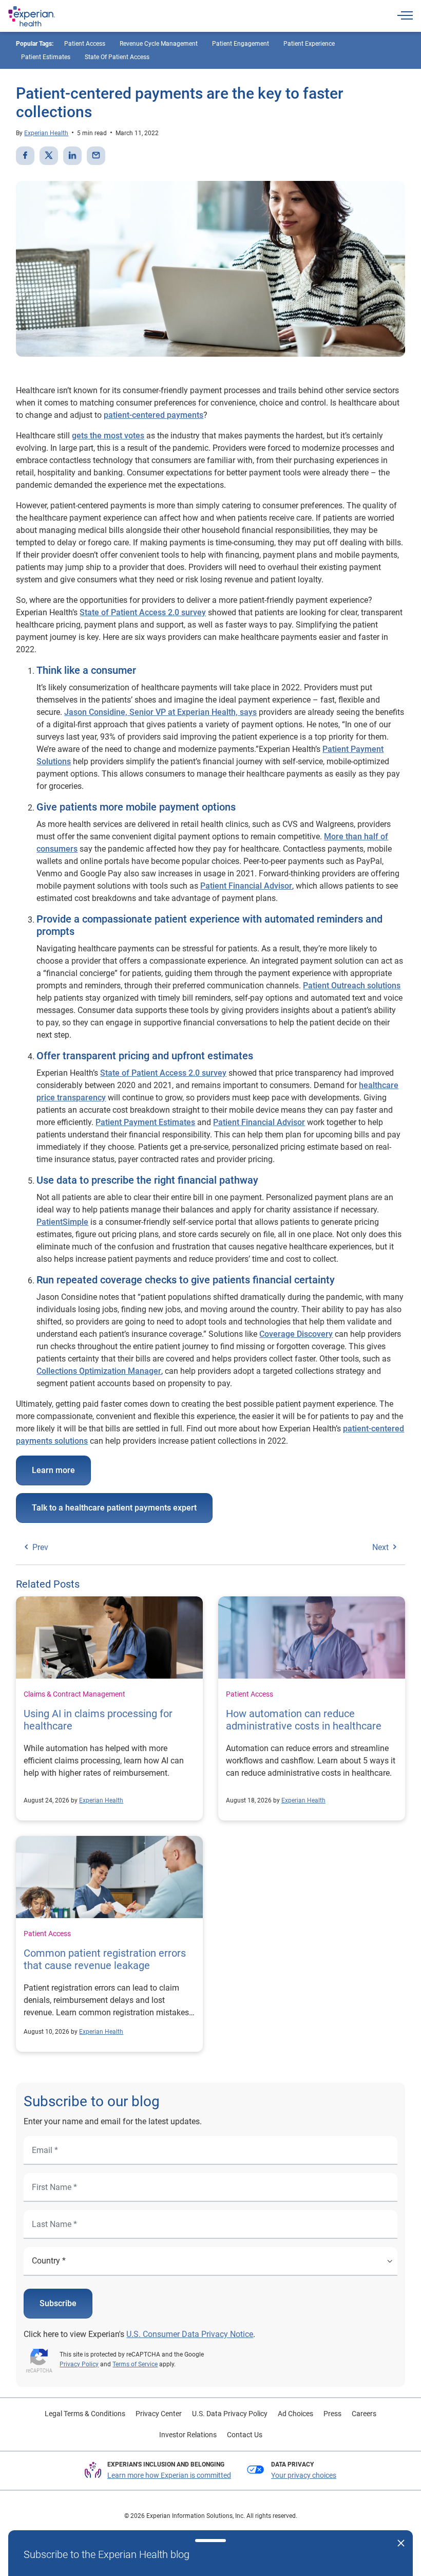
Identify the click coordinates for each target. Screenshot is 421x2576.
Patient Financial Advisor (246, 886)
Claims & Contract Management (74, 1694)
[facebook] (25, 156)
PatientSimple (62, 1222)
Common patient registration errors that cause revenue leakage (105, 1959)
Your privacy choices (304, 2475)
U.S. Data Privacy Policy (230, 2414)
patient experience (309, 44)
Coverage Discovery (296, 1334)
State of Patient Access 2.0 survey (163, 1073)
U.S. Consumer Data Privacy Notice (190, 2334)
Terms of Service (135, 2364)
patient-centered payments (154, 415)
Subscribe (58, 2303)
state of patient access (117, 57)
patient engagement (241, 44)
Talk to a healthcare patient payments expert (114, 1508)
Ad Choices (295, 2414)
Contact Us (245, 2435)
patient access (85, 44)
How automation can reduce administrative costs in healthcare (304, 1720)
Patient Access (250, 1694)
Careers (364, 2414)
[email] (96, 156)
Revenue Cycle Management (159, 44)
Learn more (53, 1470)
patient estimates (46, 57)
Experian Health (46, 133)
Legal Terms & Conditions (85, 2414)
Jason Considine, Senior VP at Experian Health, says (160, 712)
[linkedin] (72, 156)
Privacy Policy (79, 2364)
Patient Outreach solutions (352, 986)
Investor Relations (188, 2435)
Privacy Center (159, 2414)
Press (332, 2414)
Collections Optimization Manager (99, 1371)
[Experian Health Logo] (32, 16)
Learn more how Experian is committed (169, 2475)
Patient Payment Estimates (145, 1122)
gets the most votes (108, 436)
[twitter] (49, 156)
